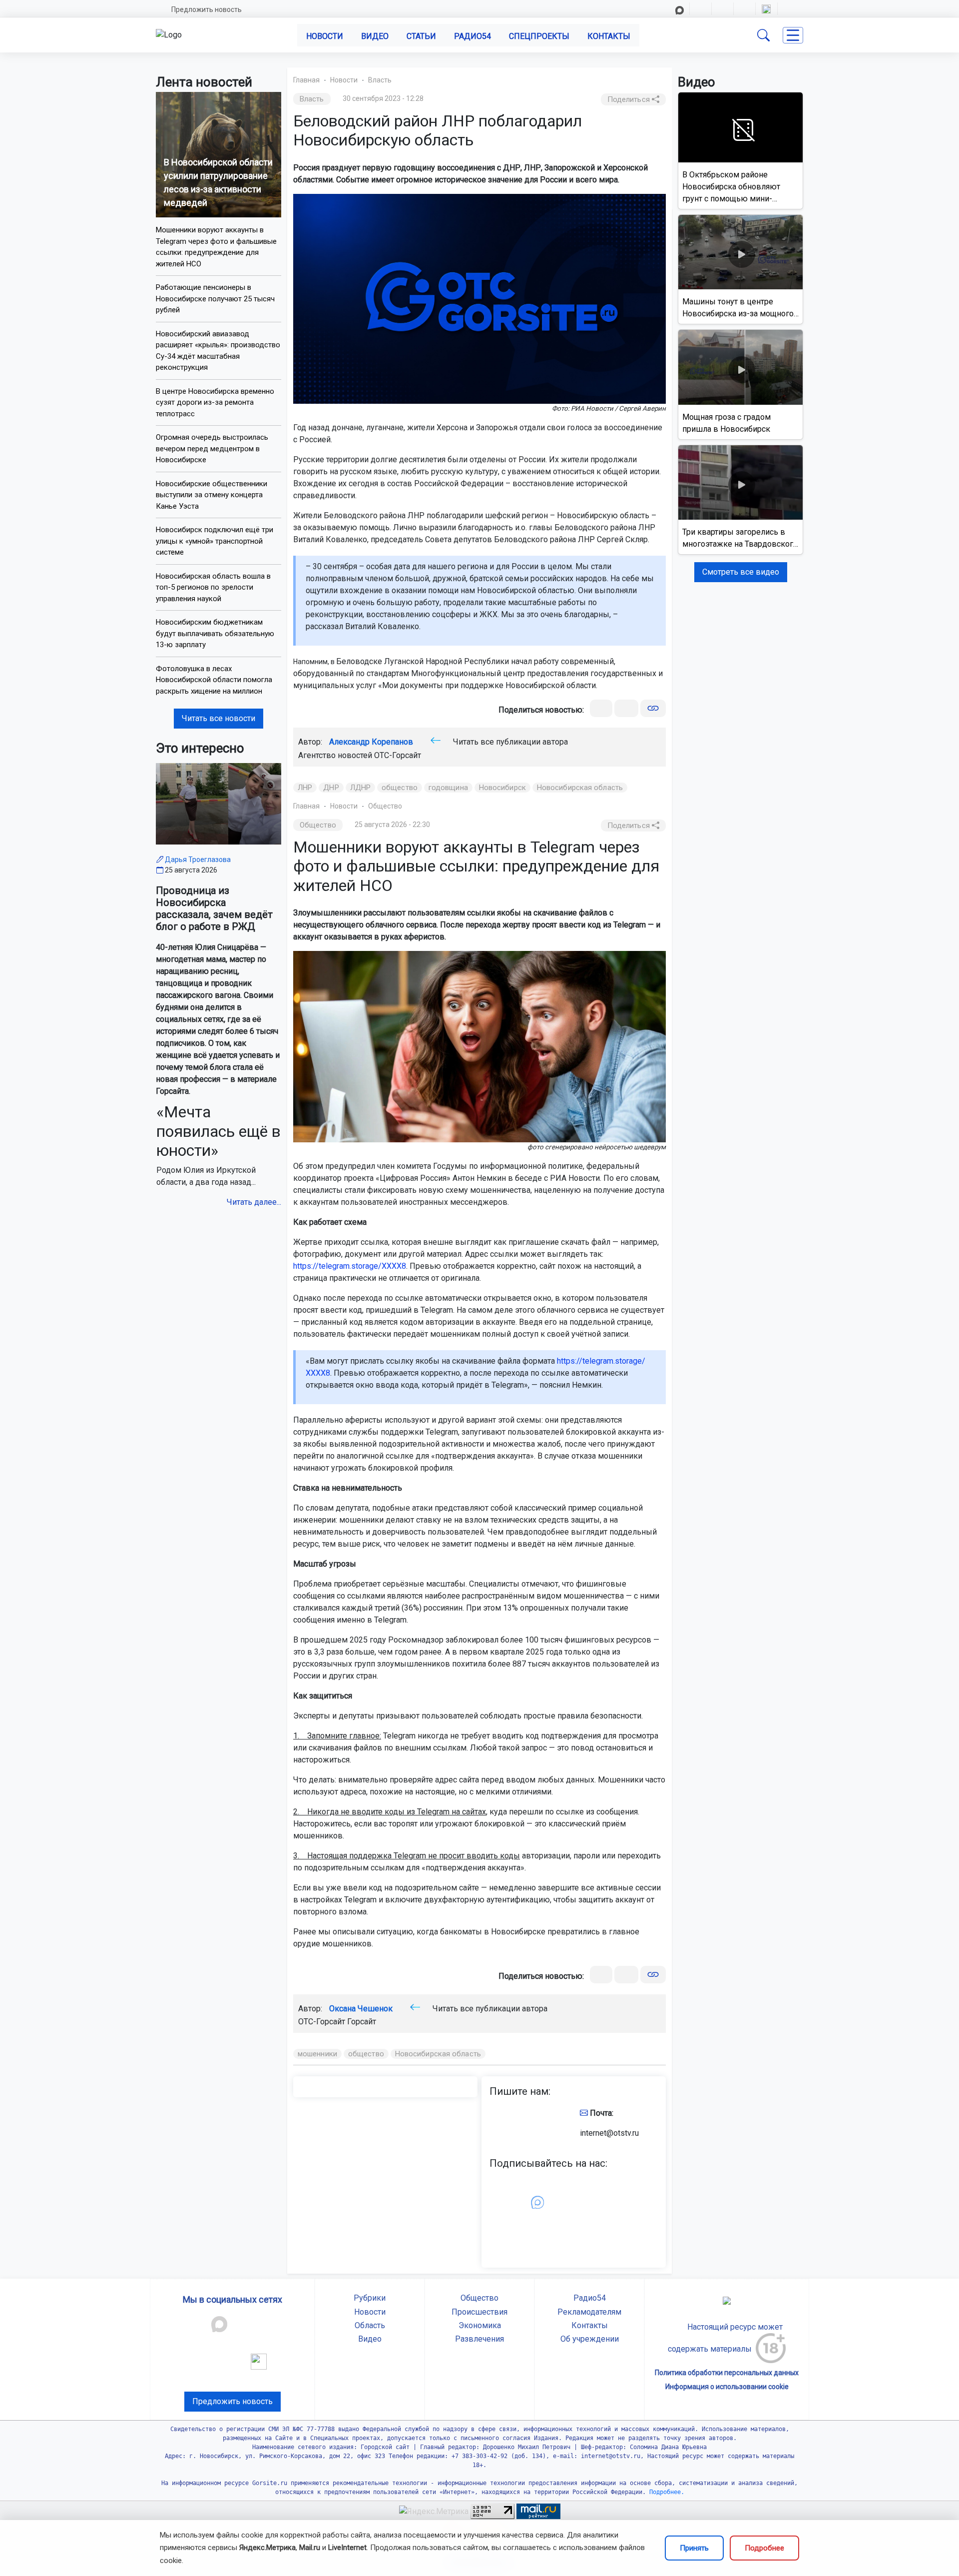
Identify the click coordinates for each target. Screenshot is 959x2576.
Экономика (480, 2325)
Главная (306, 80)
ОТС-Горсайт (398, 755)
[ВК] (601, 708)
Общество (385, 806)
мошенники (317, 2054)
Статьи (421, 36)
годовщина (448, 788)
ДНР (331, 788)
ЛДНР (360, 788)
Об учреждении (590, 2339)
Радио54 (473, 36)
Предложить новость (207, 9)
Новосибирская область (580, 788)
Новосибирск (502, 788)
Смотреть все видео (741, 572)
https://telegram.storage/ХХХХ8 (350, 1266)
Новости (325, 36)
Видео (375, 36)
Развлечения (479, 2339)
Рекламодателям (589, 2312)
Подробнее (764, 2548)
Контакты (609, 36)
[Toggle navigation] (793, 35)
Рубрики (370, 2298)
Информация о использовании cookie (727, 2387)
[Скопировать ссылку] (653, 708)
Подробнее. (665, 2492)
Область (370, 2325)
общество (400, 788)
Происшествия (479, 2312)
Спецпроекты (539, 36)
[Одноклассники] (626, 708)
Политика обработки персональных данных (727, 2373)
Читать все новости (219, 718)
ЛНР (305, 788)
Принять (694, 2548)
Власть (380, 80)
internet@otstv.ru (609, 2133)
